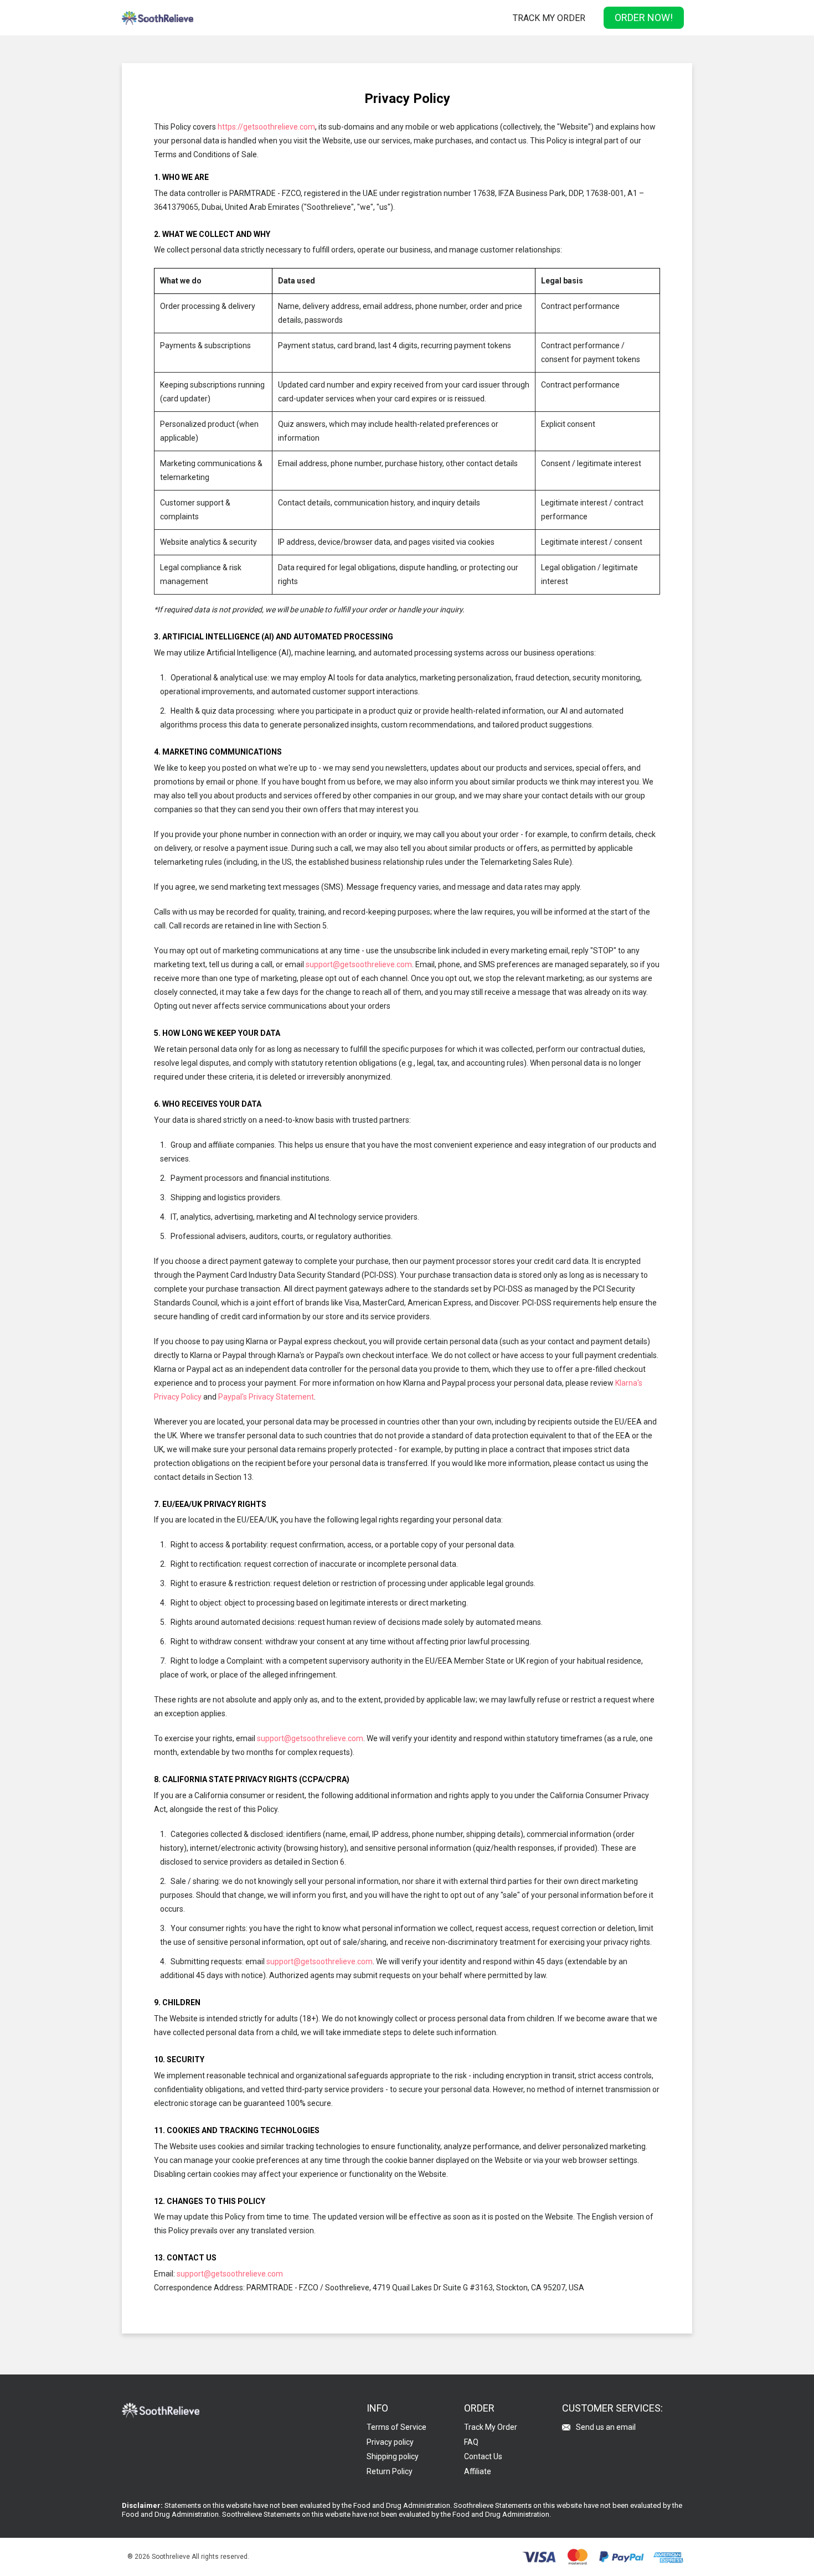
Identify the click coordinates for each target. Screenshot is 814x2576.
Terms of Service (396, 2427)
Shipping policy (393, 2456)
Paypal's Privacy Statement (266, 1397)
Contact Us (483, 2456)
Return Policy (390, 2471)
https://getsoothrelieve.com (266, 127)
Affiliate (478, 2471)
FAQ (471, 2442)
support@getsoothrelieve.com (359, 964)
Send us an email (606, 2427)
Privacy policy (390, 2442)
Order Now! (644, 17)
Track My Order (549, 18)
